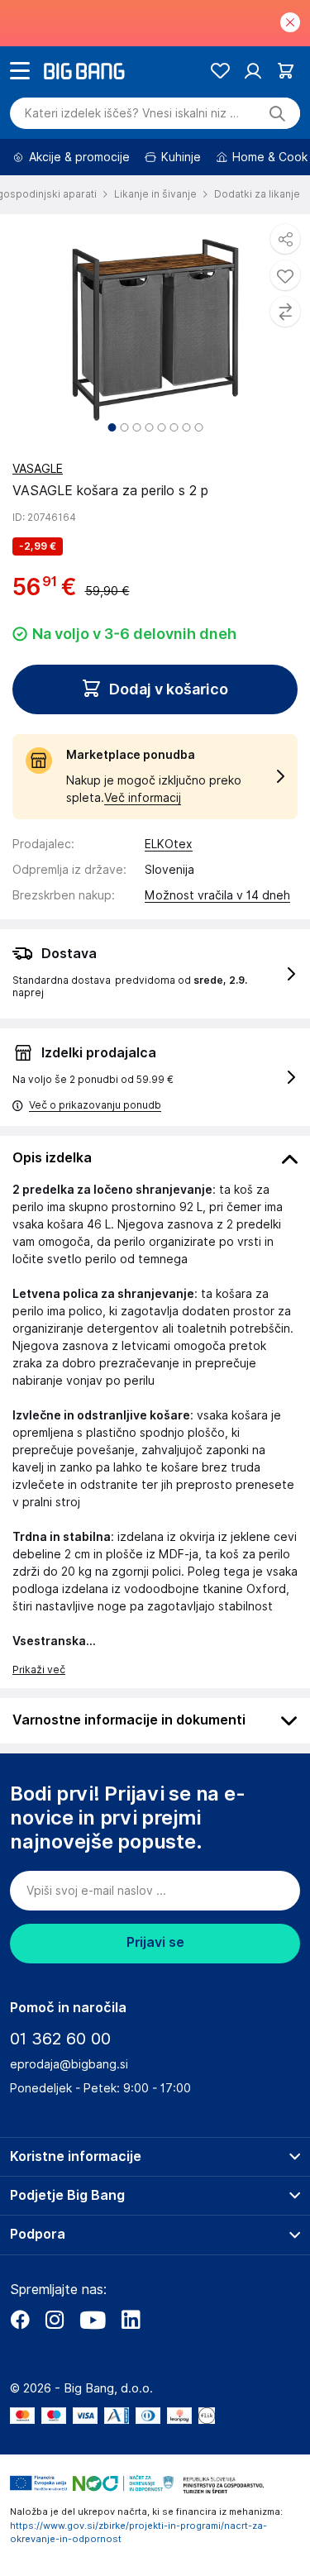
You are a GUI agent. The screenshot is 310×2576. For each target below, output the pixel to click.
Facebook (20, 2320)
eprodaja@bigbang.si (69, 2064)
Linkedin (131, 2320)
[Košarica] (286, 71)
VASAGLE (38, 469)
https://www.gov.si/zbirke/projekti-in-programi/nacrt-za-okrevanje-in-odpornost (138, 2533)
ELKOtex (169, 844)
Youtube (93, 2320)
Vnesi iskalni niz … (132, 113)
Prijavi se (155, 1942)
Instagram (55, 2320)
